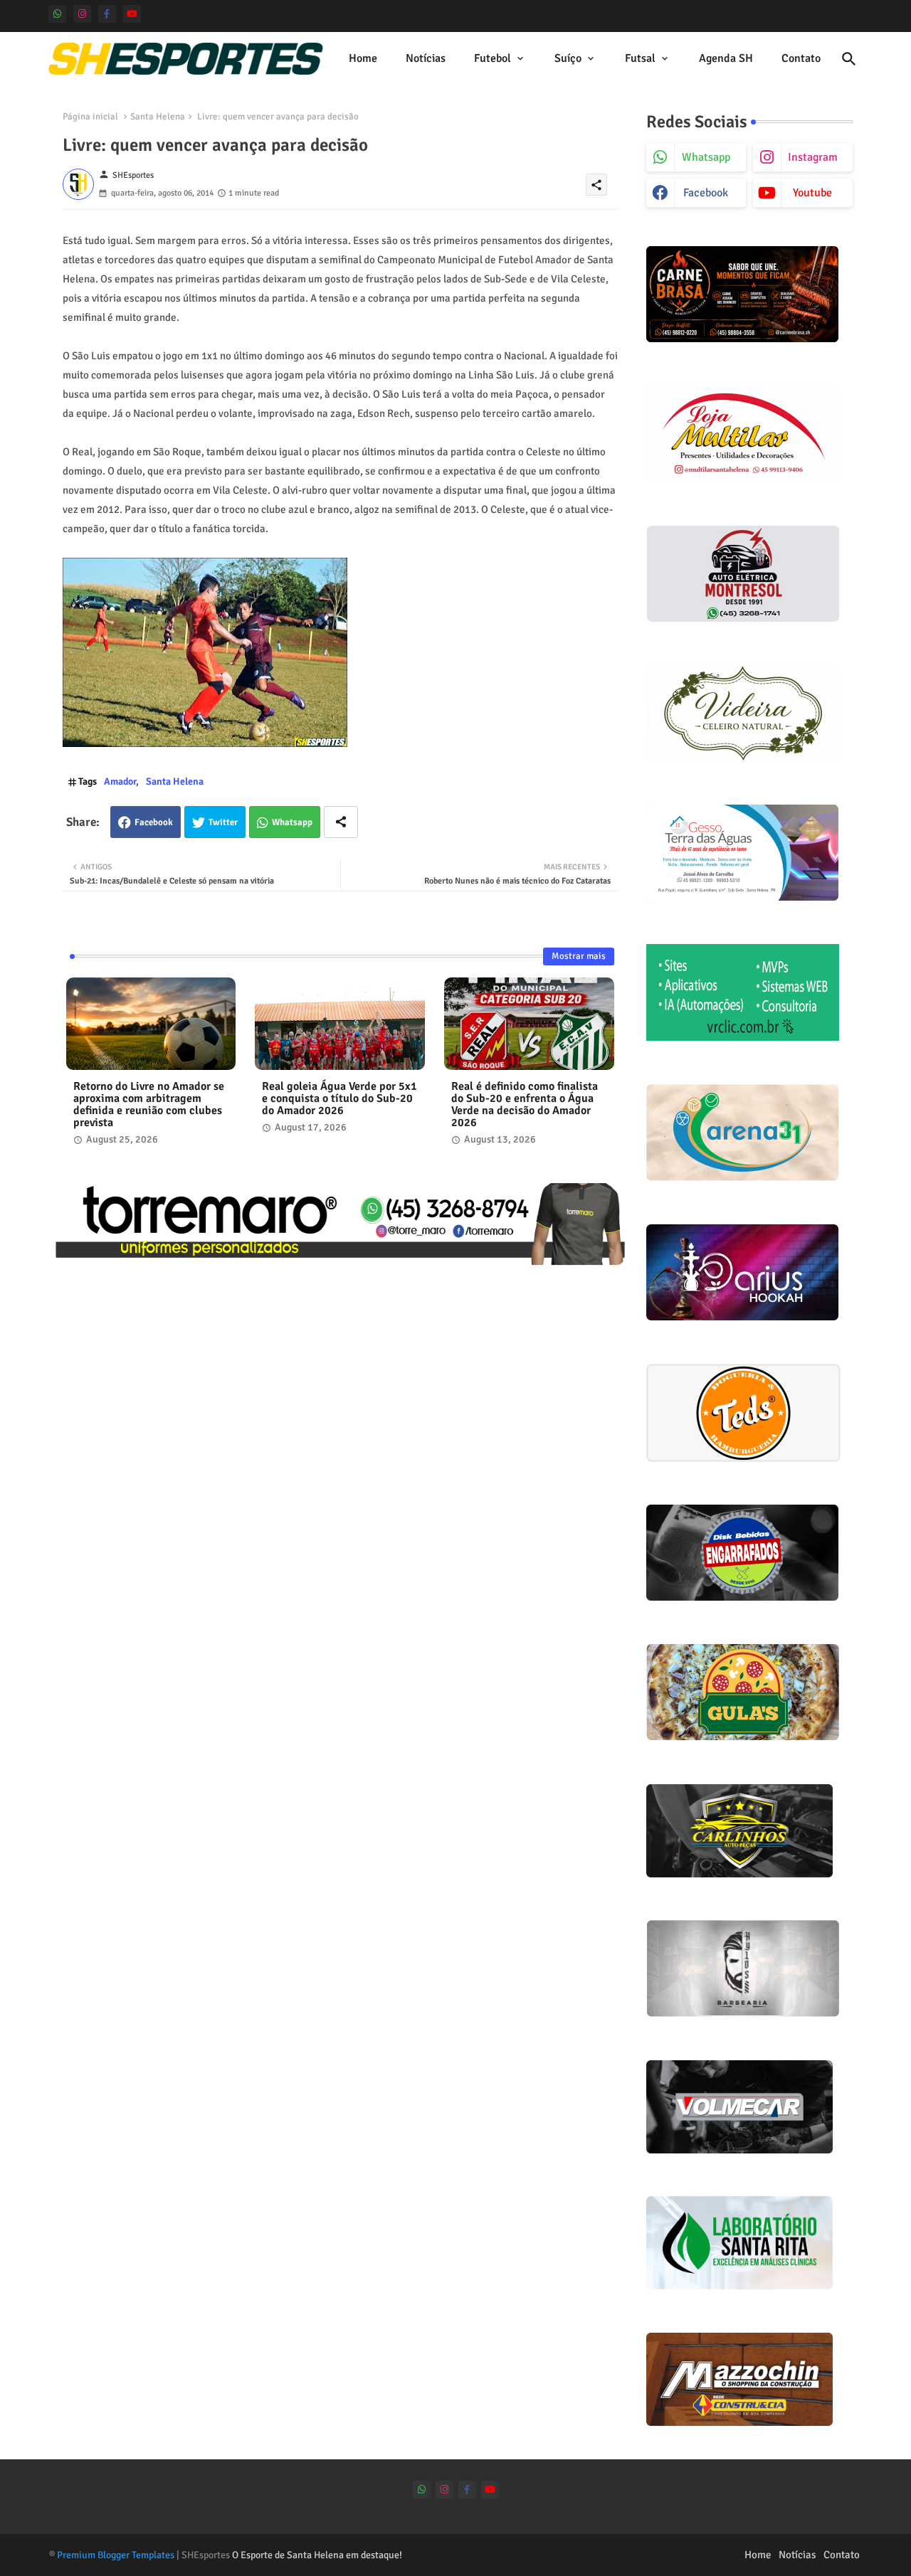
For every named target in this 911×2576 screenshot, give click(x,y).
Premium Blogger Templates (116, 2555)
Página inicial (90, 117)
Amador (120, 781)
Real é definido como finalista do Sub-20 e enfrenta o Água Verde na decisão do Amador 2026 (525, 1105)
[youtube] (132, 14)
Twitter (223, 822)
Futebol (493, 58)
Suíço (568, 58)
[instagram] (82, 14)
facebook (706, 193)
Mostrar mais (579, 956)
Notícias (426, 58)
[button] (849, 59)
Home (363, 58)
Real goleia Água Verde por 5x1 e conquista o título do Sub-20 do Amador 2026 (339, 1099)
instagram (813, 157)
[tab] (363, 59)
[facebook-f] (107, 14)
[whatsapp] (57, 14)
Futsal (640, 58)
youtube (812, 193)
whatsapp (706, 157)
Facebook (154, 822)
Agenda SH (726, 58)
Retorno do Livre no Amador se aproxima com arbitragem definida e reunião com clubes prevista (149, 1105)
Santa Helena (158, 117)
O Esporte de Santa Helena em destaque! (317, 2555)
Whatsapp (292, 822)
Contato (801, 58)
